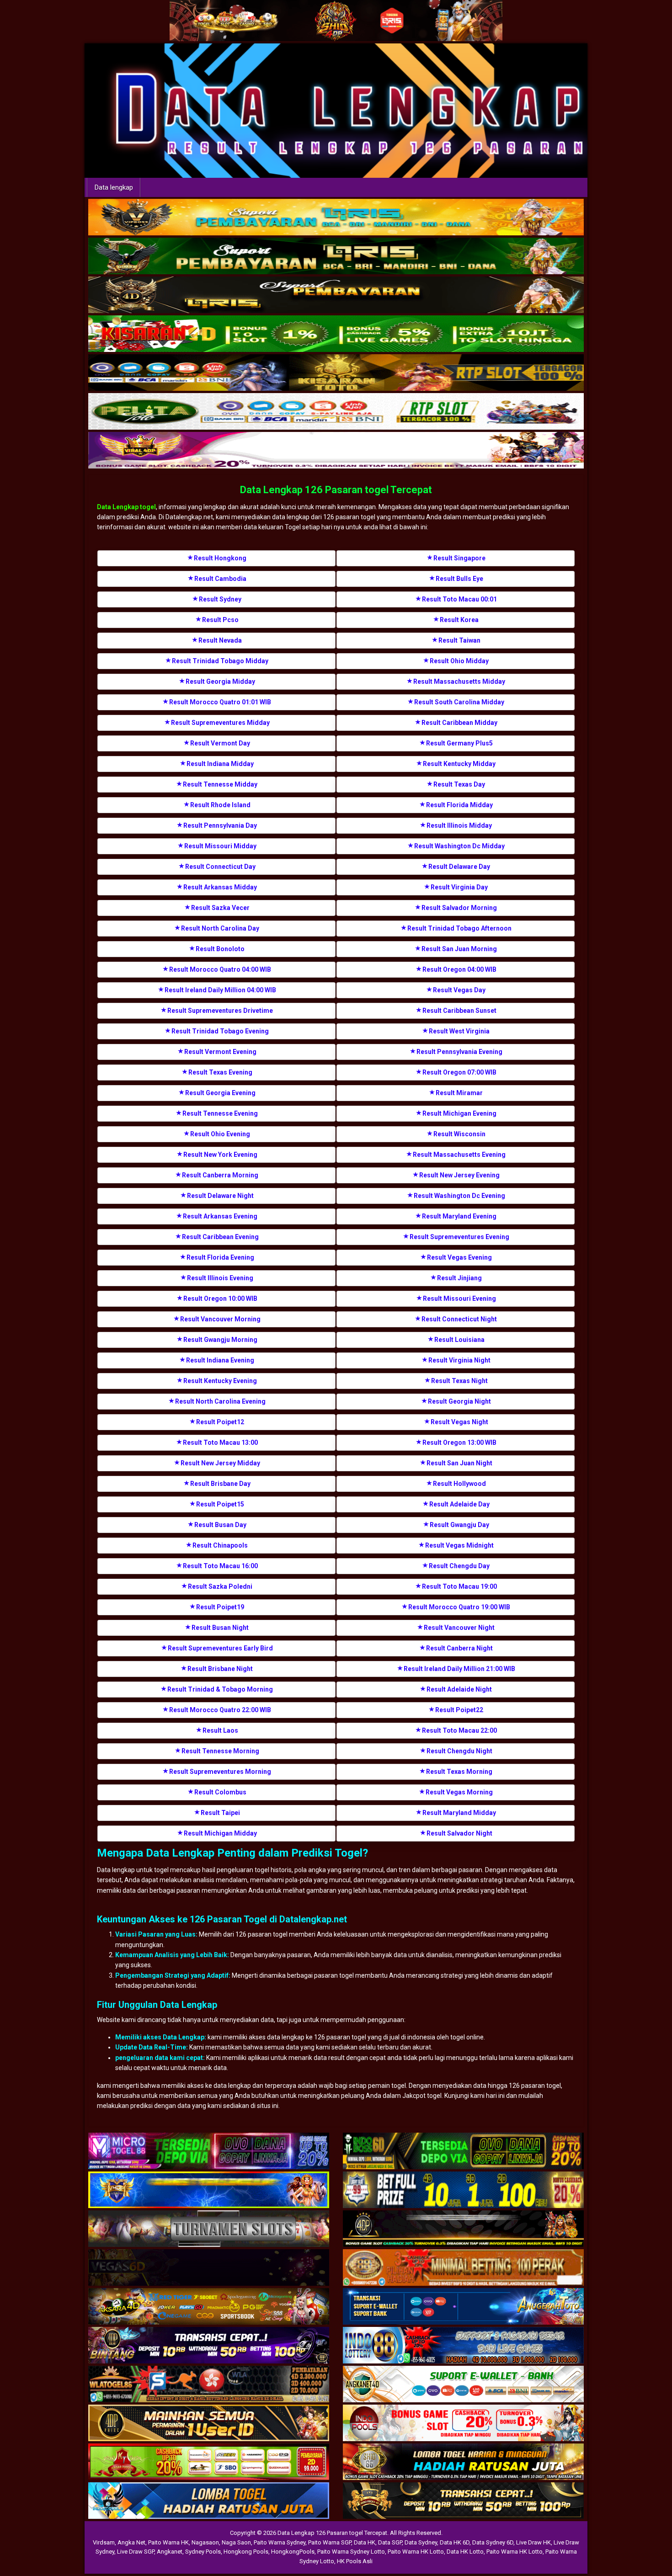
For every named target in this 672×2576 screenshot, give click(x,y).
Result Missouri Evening (459, 1299)
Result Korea (459, 620)
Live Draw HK (533, 2542)
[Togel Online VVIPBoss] (336, 218)
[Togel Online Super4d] (336, 295)
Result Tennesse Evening (220, 1113)
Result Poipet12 (220, 1422)
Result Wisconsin (459, 1134)
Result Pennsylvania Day (220, 825)
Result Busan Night (220, 1628)
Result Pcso (220, 620)
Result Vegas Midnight (459, 1545)
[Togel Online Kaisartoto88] (209, 2462)
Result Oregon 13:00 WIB (459, 1442)
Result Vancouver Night (459, 1628)
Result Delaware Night (220, 1196)
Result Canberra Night (459, 1648)
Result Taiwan (459, 640)
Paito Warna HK (168, 2542)
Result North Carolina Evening (220, 1401)
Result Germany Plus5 (459, 743)
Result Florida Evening (220, 1257)
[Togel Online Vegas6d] (209, 2268)
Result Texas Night (459, 1381)
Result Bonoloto (220, 949)
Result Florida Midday (459, 805)
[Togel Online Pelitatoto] (336, 412)
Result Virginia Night (459, 1360)
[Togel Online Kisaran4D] (336, 334)
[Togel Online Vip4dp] (463, 2229)
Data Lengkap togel (126, 507)
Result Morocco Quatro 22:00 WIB (220, 1710)
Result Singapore (459, 558)
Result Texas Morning (459, 1772)
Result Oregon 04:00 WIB (459, 969)
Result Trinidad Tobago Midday (220, 661)
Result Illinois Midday (459, 825)
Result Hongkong (220, 558)
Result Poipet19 (220, 1607)
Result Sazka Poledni (220, 1586)
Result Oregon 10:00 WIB (220, 1299)
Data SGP (390, 2542)
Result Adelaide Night (459, 1689)
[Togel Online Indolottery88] (463, 2346)
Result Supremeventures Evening (459, 1237)
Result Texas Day (459, 784)
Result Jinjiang (459, 1278)
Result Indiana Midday (220, 764)
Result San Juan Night (459, 1463)
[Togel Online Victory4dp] (209, 2190)
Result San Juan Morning (459, 949)
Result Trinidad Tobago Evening (220, 1031)
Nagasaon (205, 2542)
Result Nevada (220, 640)
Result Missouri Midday (220, 846)
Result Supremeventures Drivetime (220, 1011)
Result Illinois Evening (220, 1278)
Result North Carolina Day (220, 928)
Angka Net (131, 2542)
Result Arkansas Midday (220, 887)
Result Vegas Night (459, 1422)
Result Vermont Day (220, 743)
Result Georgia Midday (220, 681)
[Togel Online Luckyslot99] (463, 2190)
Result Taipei (220, 1813)
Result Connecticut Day (220, 867)
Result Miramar (459, 1093)
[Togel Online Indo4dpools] (209, 2501)
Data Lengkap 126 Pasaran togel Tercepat (336, 490)
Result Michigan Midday (220, 1833)
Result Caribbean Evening (220, 1237)
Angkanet (170, 2552)
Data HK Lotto (465, 2552)
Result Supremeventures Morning (220, 1772)
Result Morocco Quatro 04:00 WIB (220, 969)
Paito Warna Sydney (280, 2542)
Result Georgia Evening (220, 1093)
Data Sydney (421, 2542)
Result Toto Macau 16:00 (220, 1566)
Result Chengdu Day (459, 1566)
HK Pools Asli (355, 2561)
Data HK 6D (455, 2542)
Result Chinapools (220, 1545)
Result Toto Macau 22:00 (459, 1730)
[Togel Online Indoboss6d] (463, 2151)
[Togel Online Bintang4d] (209, 2346)
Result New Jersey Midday (220, 1463)
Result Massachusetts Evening (459, 1155)
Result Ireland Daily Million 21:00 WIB (459, 1669)
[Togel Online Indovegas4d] (463, 2501)
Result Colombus (220, 1792)
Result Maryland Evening (459, 1216)
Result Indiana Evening (220, 1360)
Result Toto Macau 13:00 (220, 1442)
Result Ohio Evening (220, 1134)
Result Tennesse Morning (220, 1751)
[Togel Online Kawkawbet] (209, 2229)
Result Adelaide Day (459, 1504)
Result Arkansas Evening (220, 1216)
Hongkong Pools (246, 2552)
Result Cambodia (220, 579)
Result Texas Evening (220, 1072)
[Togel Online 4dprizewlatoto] (209, 2423)
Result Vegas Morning (459, 1792)
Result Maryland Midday (459, 1813)
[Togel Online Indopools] (463, 2423)
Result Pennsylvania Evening (459, 1052)
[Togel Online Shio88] (463, 2462)
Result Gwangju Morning (220, 1340)
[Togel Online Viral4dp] (336, 451)
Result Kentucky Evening (220, 1381)
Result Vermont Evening (220, 1052)
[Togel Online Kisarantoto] (336, 373)
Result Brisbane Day (220, 1484)
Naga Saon (236, 2542)
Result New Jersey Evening (459, 1175)
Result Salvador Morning (459, 908)
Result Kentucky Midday (459, 764)
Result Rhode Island (220, 805)
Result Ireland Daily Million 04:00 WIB (220, 990)
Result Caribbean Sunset (459, 1011)
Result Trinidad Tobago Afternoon (459, 928)
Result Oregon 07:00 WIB (459, 1072)
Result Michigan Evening (459, 1113)
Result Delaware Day (459, 867)
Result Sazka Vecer (220, 908)
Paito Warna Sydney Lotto (351, 2552)
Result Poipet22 (459, 1710)
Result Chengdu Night (459, 1751)
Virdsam (104, 2542)
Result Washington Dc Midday (459, 846)
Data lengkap (114, 187)
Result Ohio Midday (459, 661)
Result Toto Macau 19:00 (459, 1586)
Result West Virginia (459, 1031)
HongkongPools (293, 2552)
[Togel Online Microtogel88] (209, 2151)
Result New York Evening (220, 1155)
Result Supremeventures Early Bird (220, 1648)
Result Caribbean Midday (459, 723)
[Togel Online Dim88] (336, 256)
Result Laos (220, 1730)
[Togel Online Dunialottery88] (463, 2268)
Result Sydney (220, 599)
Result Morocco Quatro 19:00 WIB (459, 1607)
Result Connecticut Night (459, 1319)
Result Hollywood (459, 1484)
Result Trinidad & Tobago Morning (220, 1689)
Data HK (365, 2542)
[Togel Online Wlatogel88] (209, 2384)
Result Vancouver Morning (220, 1319)
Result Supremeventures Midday (220, 723)
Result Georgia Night (459, 1401)
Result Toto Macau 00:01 (459, 599)
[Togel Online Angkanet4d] (463, 2384)
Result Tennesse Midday (220, 784)
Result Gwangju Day (459, 1525)
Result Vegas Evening (459, 1257)
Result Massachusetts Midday (459, 681)
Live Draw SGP (136, 2552)
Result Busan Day (220, 1525)
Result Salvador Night (459, 1833)
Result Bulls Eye (459, 579)
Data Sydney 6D (493, 2542)
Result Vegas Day (459, 990)
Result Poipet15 (220, 1504)
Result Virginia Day (459, 887)
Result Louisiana (459, 1340)
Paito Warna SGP (330, 2542)
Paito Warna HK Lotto (416, 2552)
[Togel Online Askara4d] (209, 2307)
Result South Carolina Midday (459, 702)
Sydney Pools (203, 2552)
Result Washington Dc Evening (459, 1196)
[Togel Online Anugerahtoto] (463, 2307)
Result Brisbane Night (220, 1669)
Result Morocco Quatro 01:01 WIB (220, 702)
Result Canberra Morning (220, 1175)
